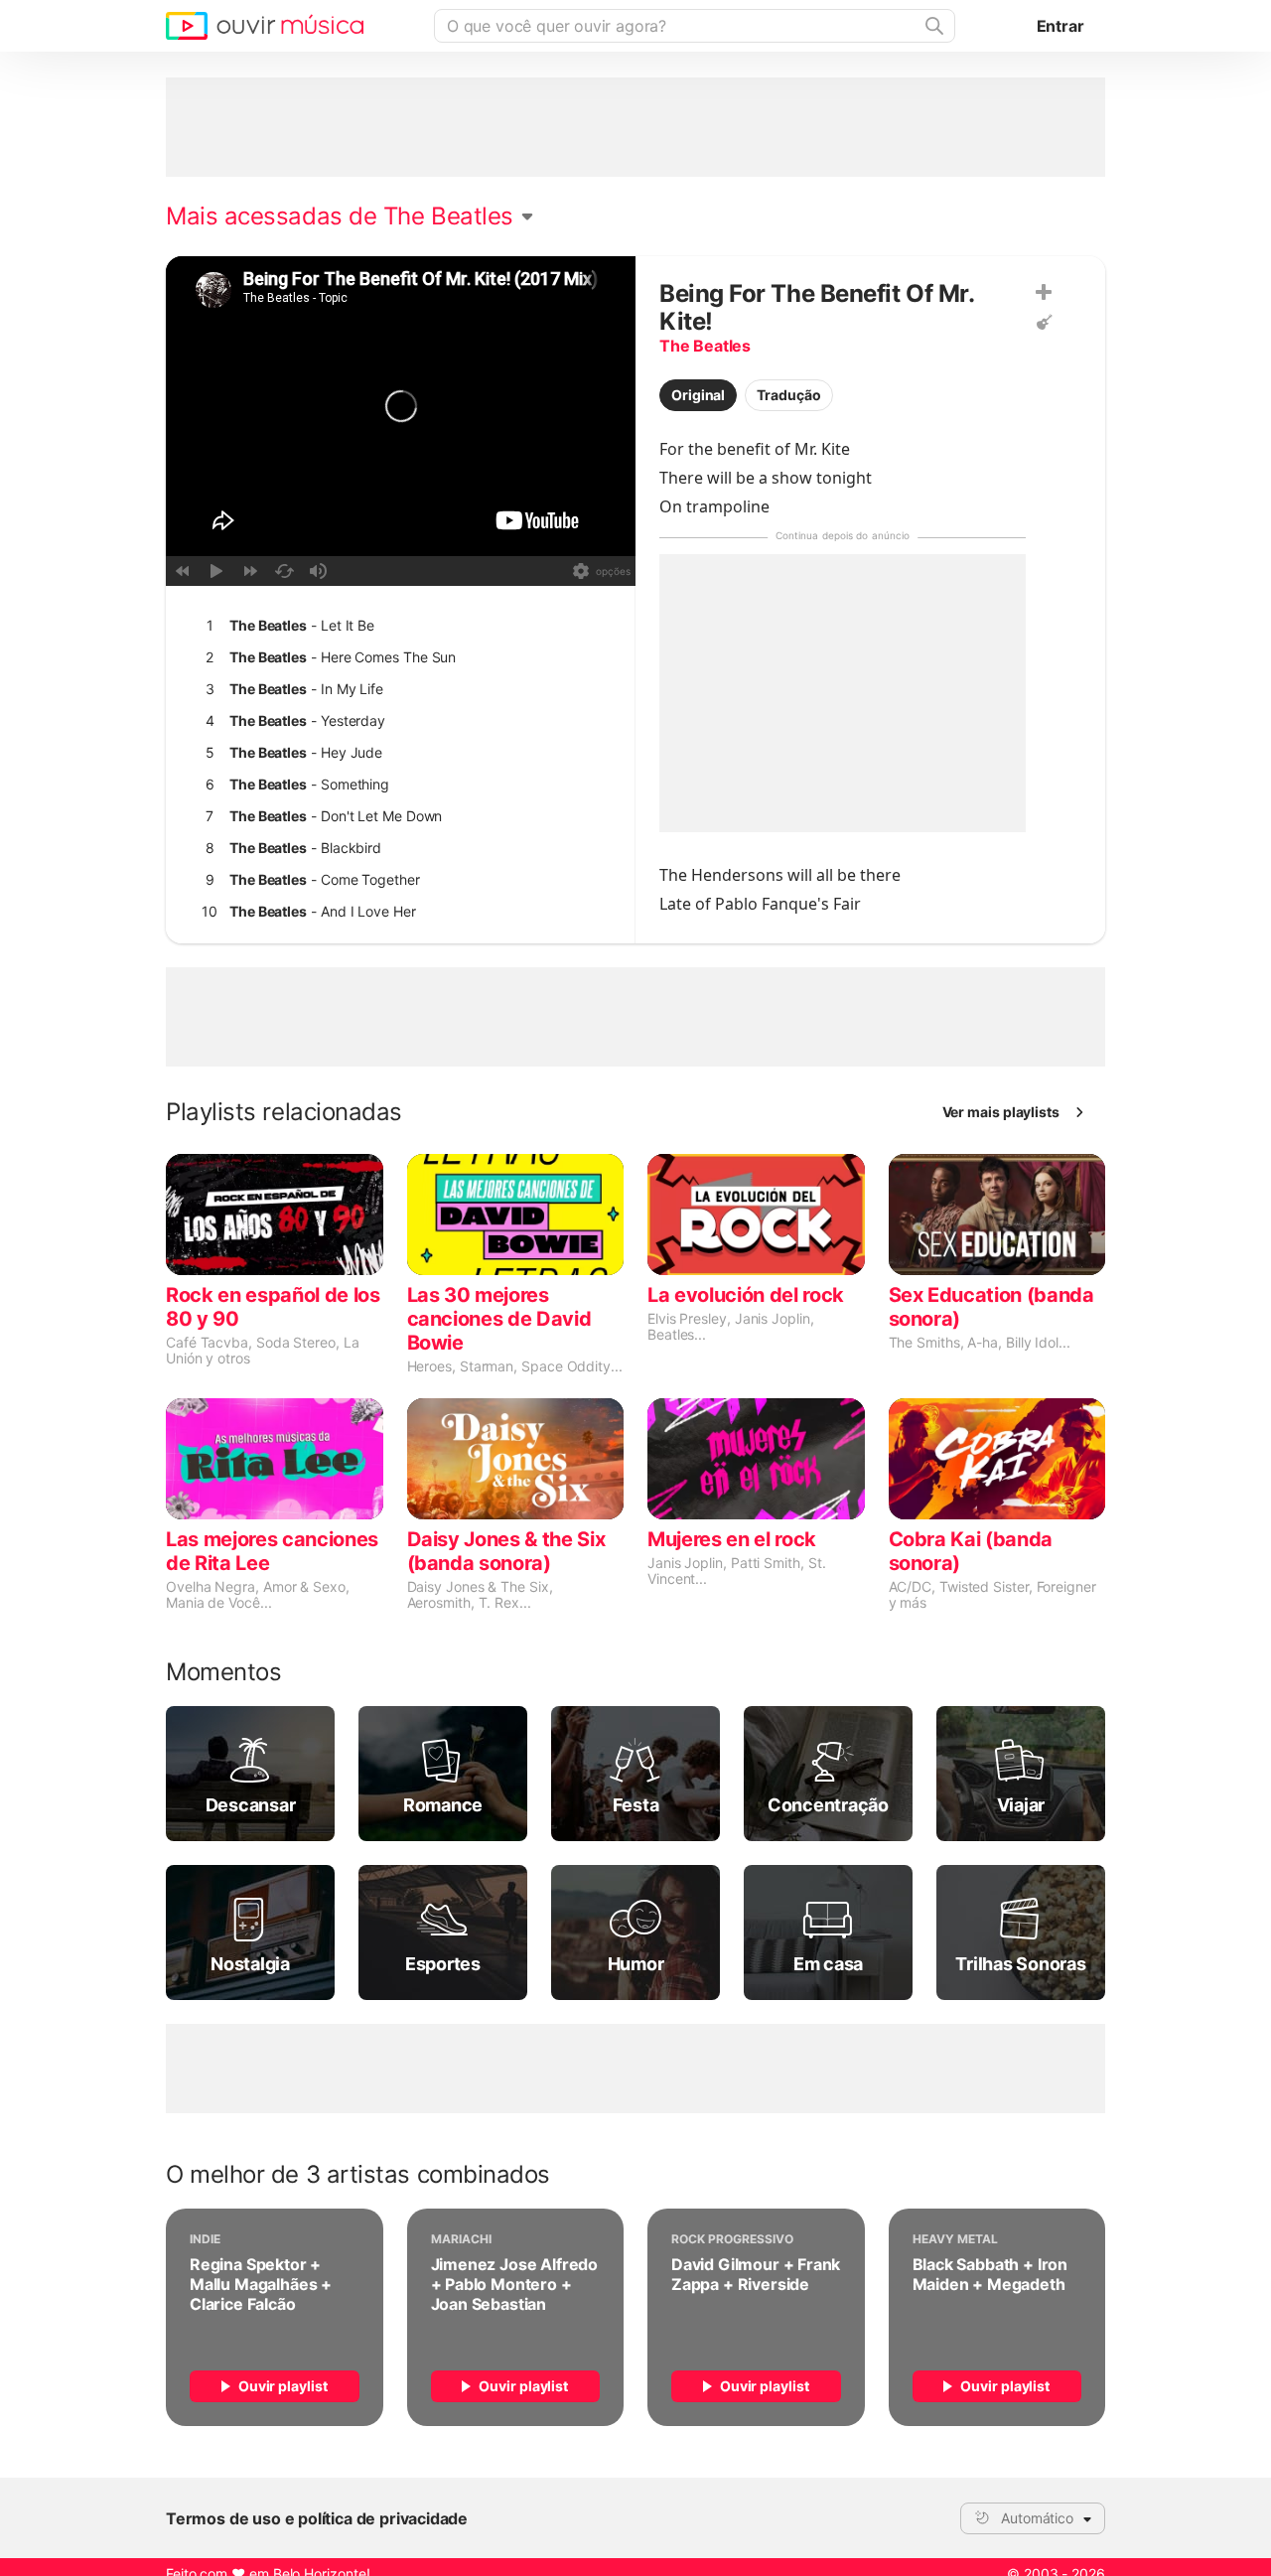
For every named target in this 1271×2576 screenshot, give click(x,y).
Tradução (788, 395)
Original (698, 395)
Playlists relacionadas (284, 1112)
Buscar (932, 26)
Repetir (284, 571)
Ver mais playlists (1001, 1112)
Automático (1037, 2518)
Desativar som (318, 571)
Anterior (183, 571)
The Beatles (705, 346)
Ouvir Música (265, 26)
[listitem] (396, 626)
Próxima (250, 571)
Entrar (1060, 26)
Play (216, 571)
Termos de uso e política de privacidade (317, 2518)
